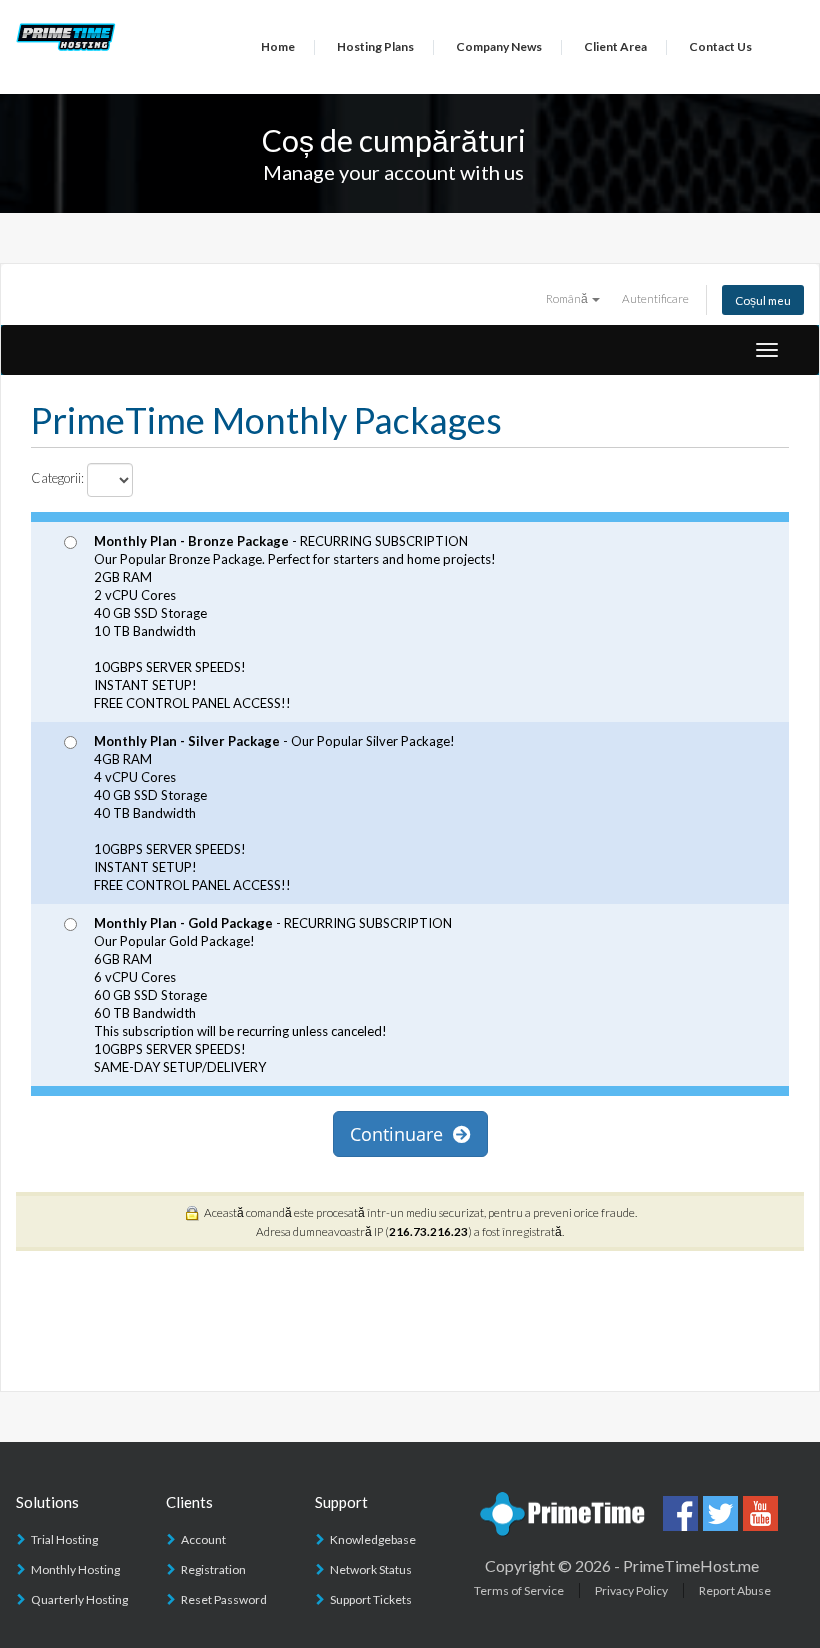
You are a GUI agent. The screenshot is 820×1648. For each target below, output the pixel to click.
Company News (499, 46)
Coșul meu (763, 300)
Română (568, 298)
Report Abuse (735, 1590)
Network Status (371, 1569)
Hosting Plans (375, 46)
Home (278, 46)
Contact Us (720, 46)
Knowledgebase (373, 1539)
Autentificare (655, 298)
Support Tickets (371, 1599)
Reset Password (224, 1599)
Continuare (401, 1134)
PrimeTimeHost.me (691, 1565)
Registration (213, 1569)
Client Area (615, 46)
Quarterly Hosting (79, 1599)
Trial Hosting (64, 1539)
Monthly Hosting (75, 1569)
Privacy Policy (631, 1590)
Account (203, 1539)
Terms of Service (519, 1590)
